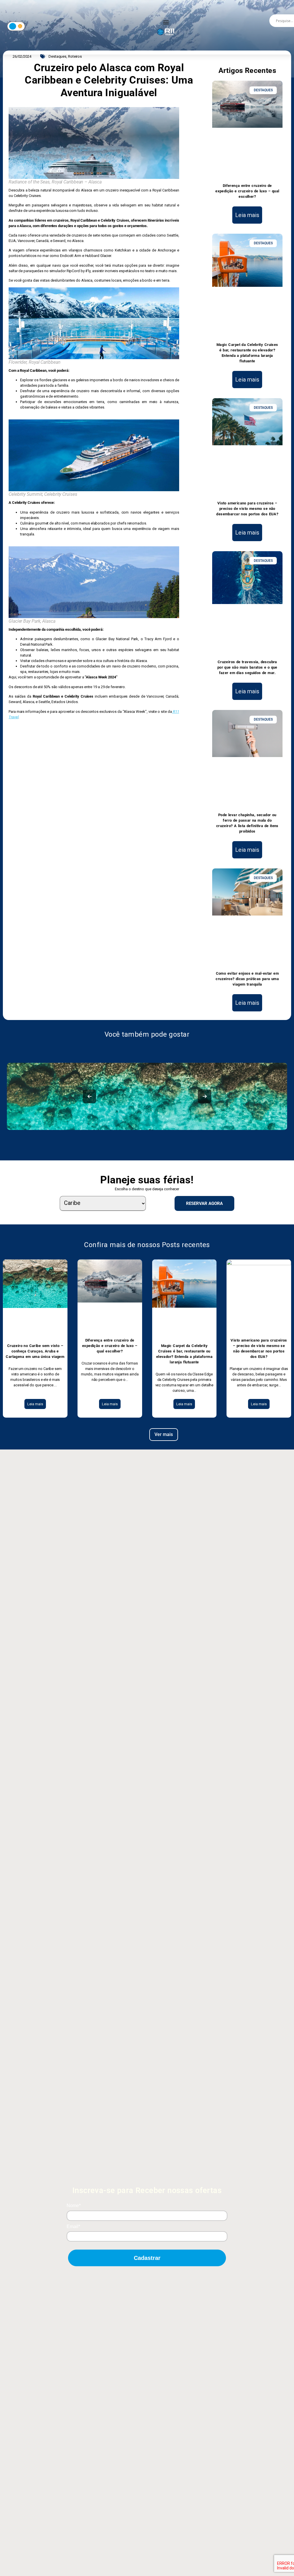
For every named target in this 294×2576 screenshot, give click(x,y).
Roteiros (75, 56)
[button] (166, 22)
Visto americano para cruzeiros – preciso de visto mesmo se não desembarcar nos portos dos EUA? (247, 509)
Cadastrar (147, 2258)
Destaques (57, 56)
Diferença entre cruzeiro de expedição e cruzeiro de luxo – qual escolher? (247, 191)
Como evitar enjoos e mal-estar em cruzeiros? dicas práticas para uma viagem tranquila (247, 979)
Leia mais (247, 215)
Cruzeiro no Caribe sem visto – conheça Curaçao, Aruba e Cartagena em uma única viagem (35, 1351)
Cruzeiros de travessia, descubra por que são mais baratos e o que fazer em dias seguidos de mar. (247, 667)
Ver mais (164, 1434)
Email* (73, 2226)
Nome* (74, 2206)
